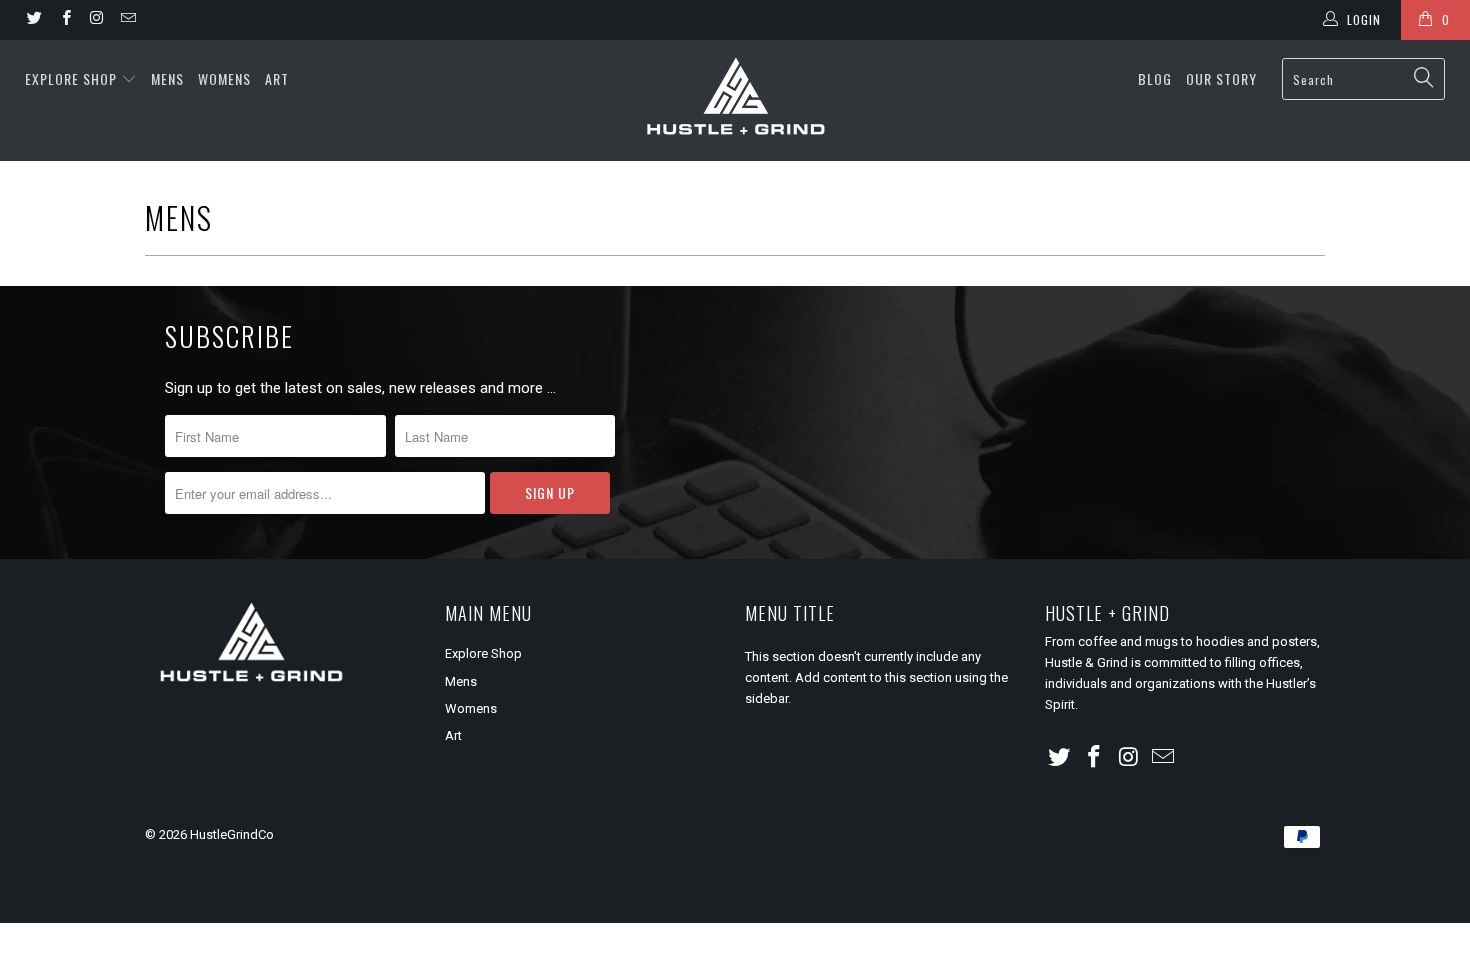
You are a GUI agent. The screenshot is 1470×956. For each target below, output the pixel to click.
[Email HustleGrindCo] (127, 20)
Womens (224, 78)
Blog (1155, 78)
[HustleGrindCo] (734, 100)
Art (277, 78)
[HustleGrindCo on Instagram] (96, 20)
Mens (167, 78)
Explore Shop (71, 78)
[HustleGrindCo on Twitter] (33, 20)
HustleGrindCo (232, 834)
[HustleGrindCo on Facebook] (64, 20)
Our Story (1221, 78)
